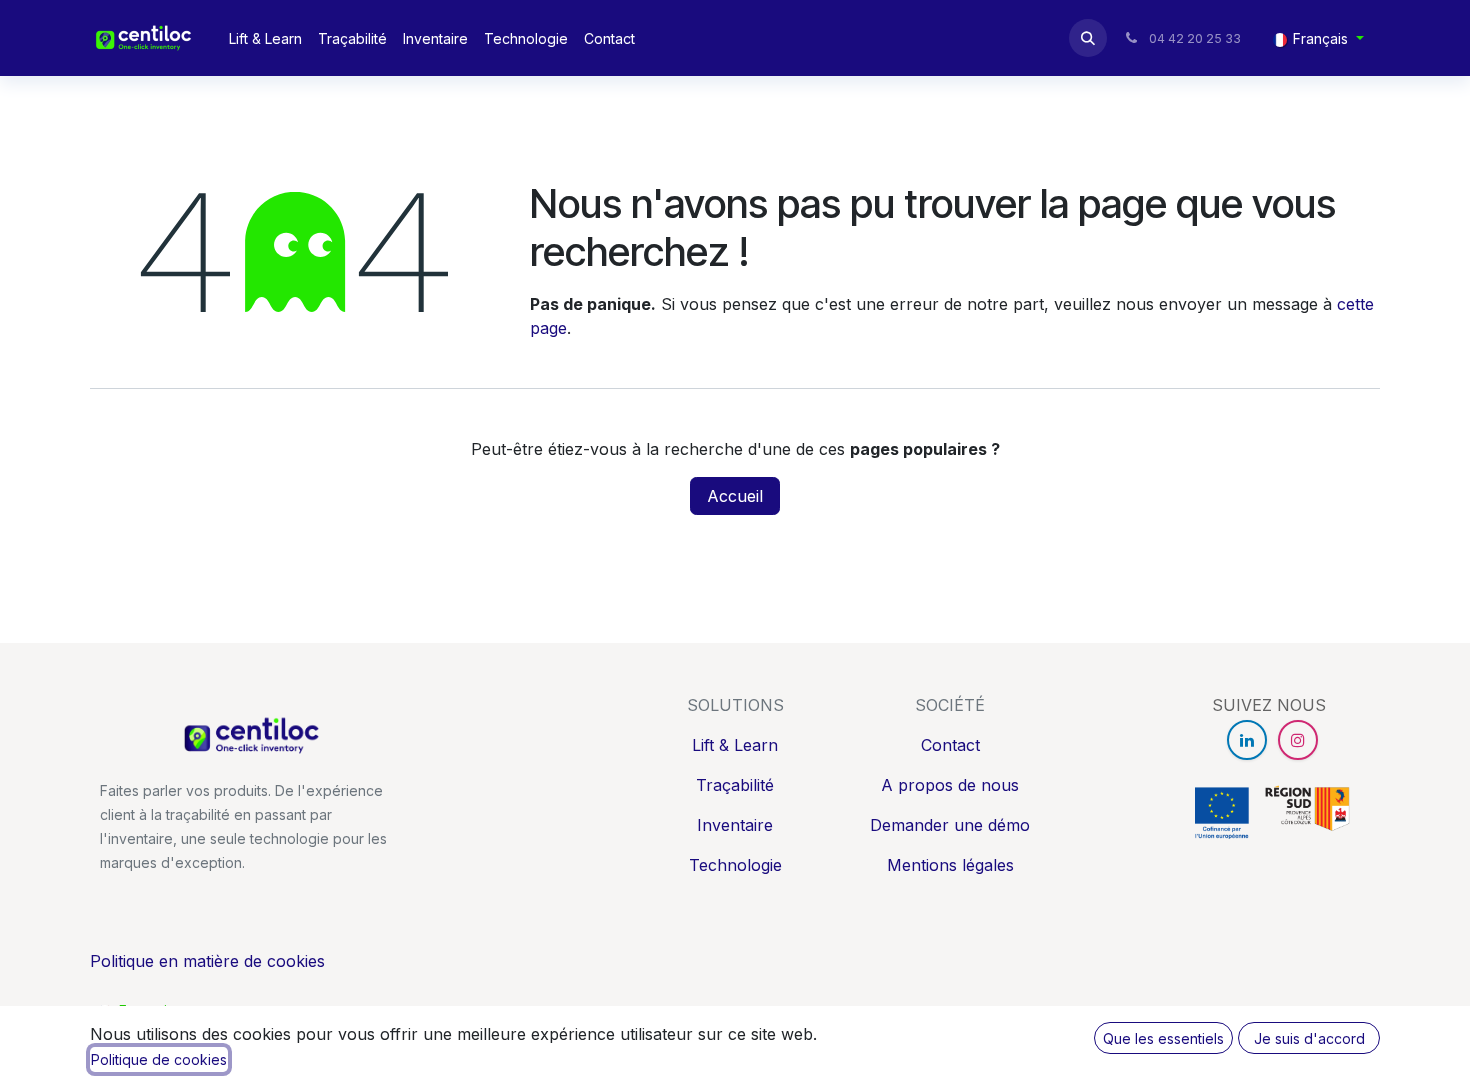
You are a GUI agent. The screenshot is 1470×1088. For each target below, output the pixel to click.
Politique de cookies (159, 1059)
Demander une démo (950, 825)
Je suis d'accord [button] (1309, 1038)
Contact (950, 745)
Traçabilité (735, 785)
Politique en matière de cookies (207, 961)
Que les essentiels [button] (1163, 1038)
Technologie (735, 865)
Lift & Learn (735, 745)
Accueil (735, 496)
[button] (1088, 38)
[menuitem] (265, 38)
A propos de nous (950, 785)
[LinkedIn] (1247, 740)
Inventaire (735, 825)
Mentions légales (950, 865)
